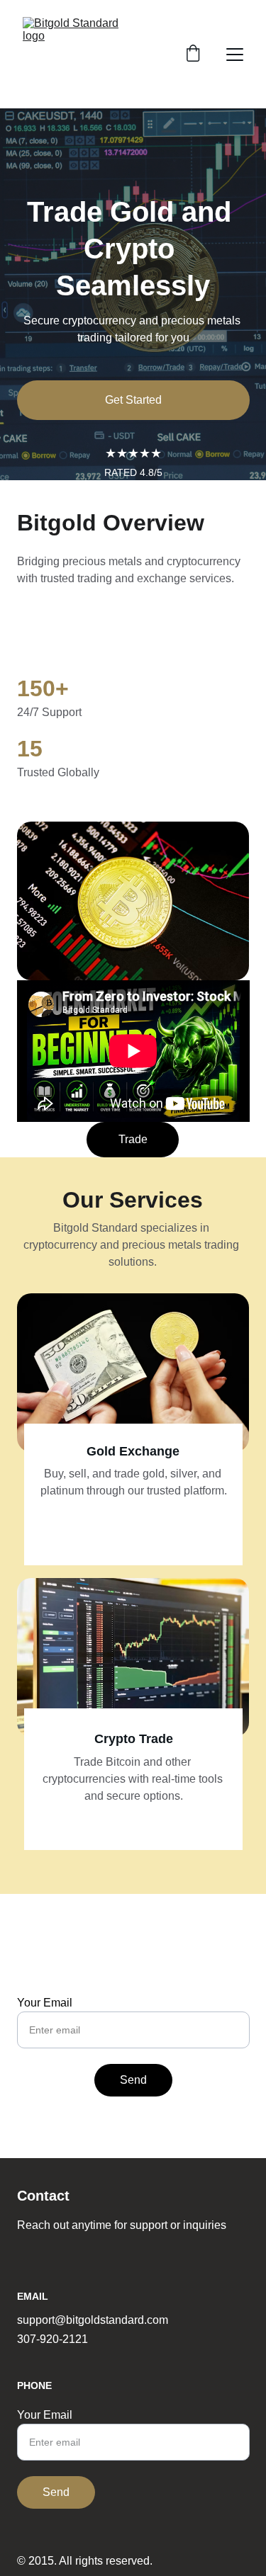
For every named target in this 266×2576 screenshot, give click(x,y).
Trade (133, 1139)
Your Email (45, 2003)
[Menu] (235, 55)
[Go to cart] (193, 55)
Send (133, 2080)
